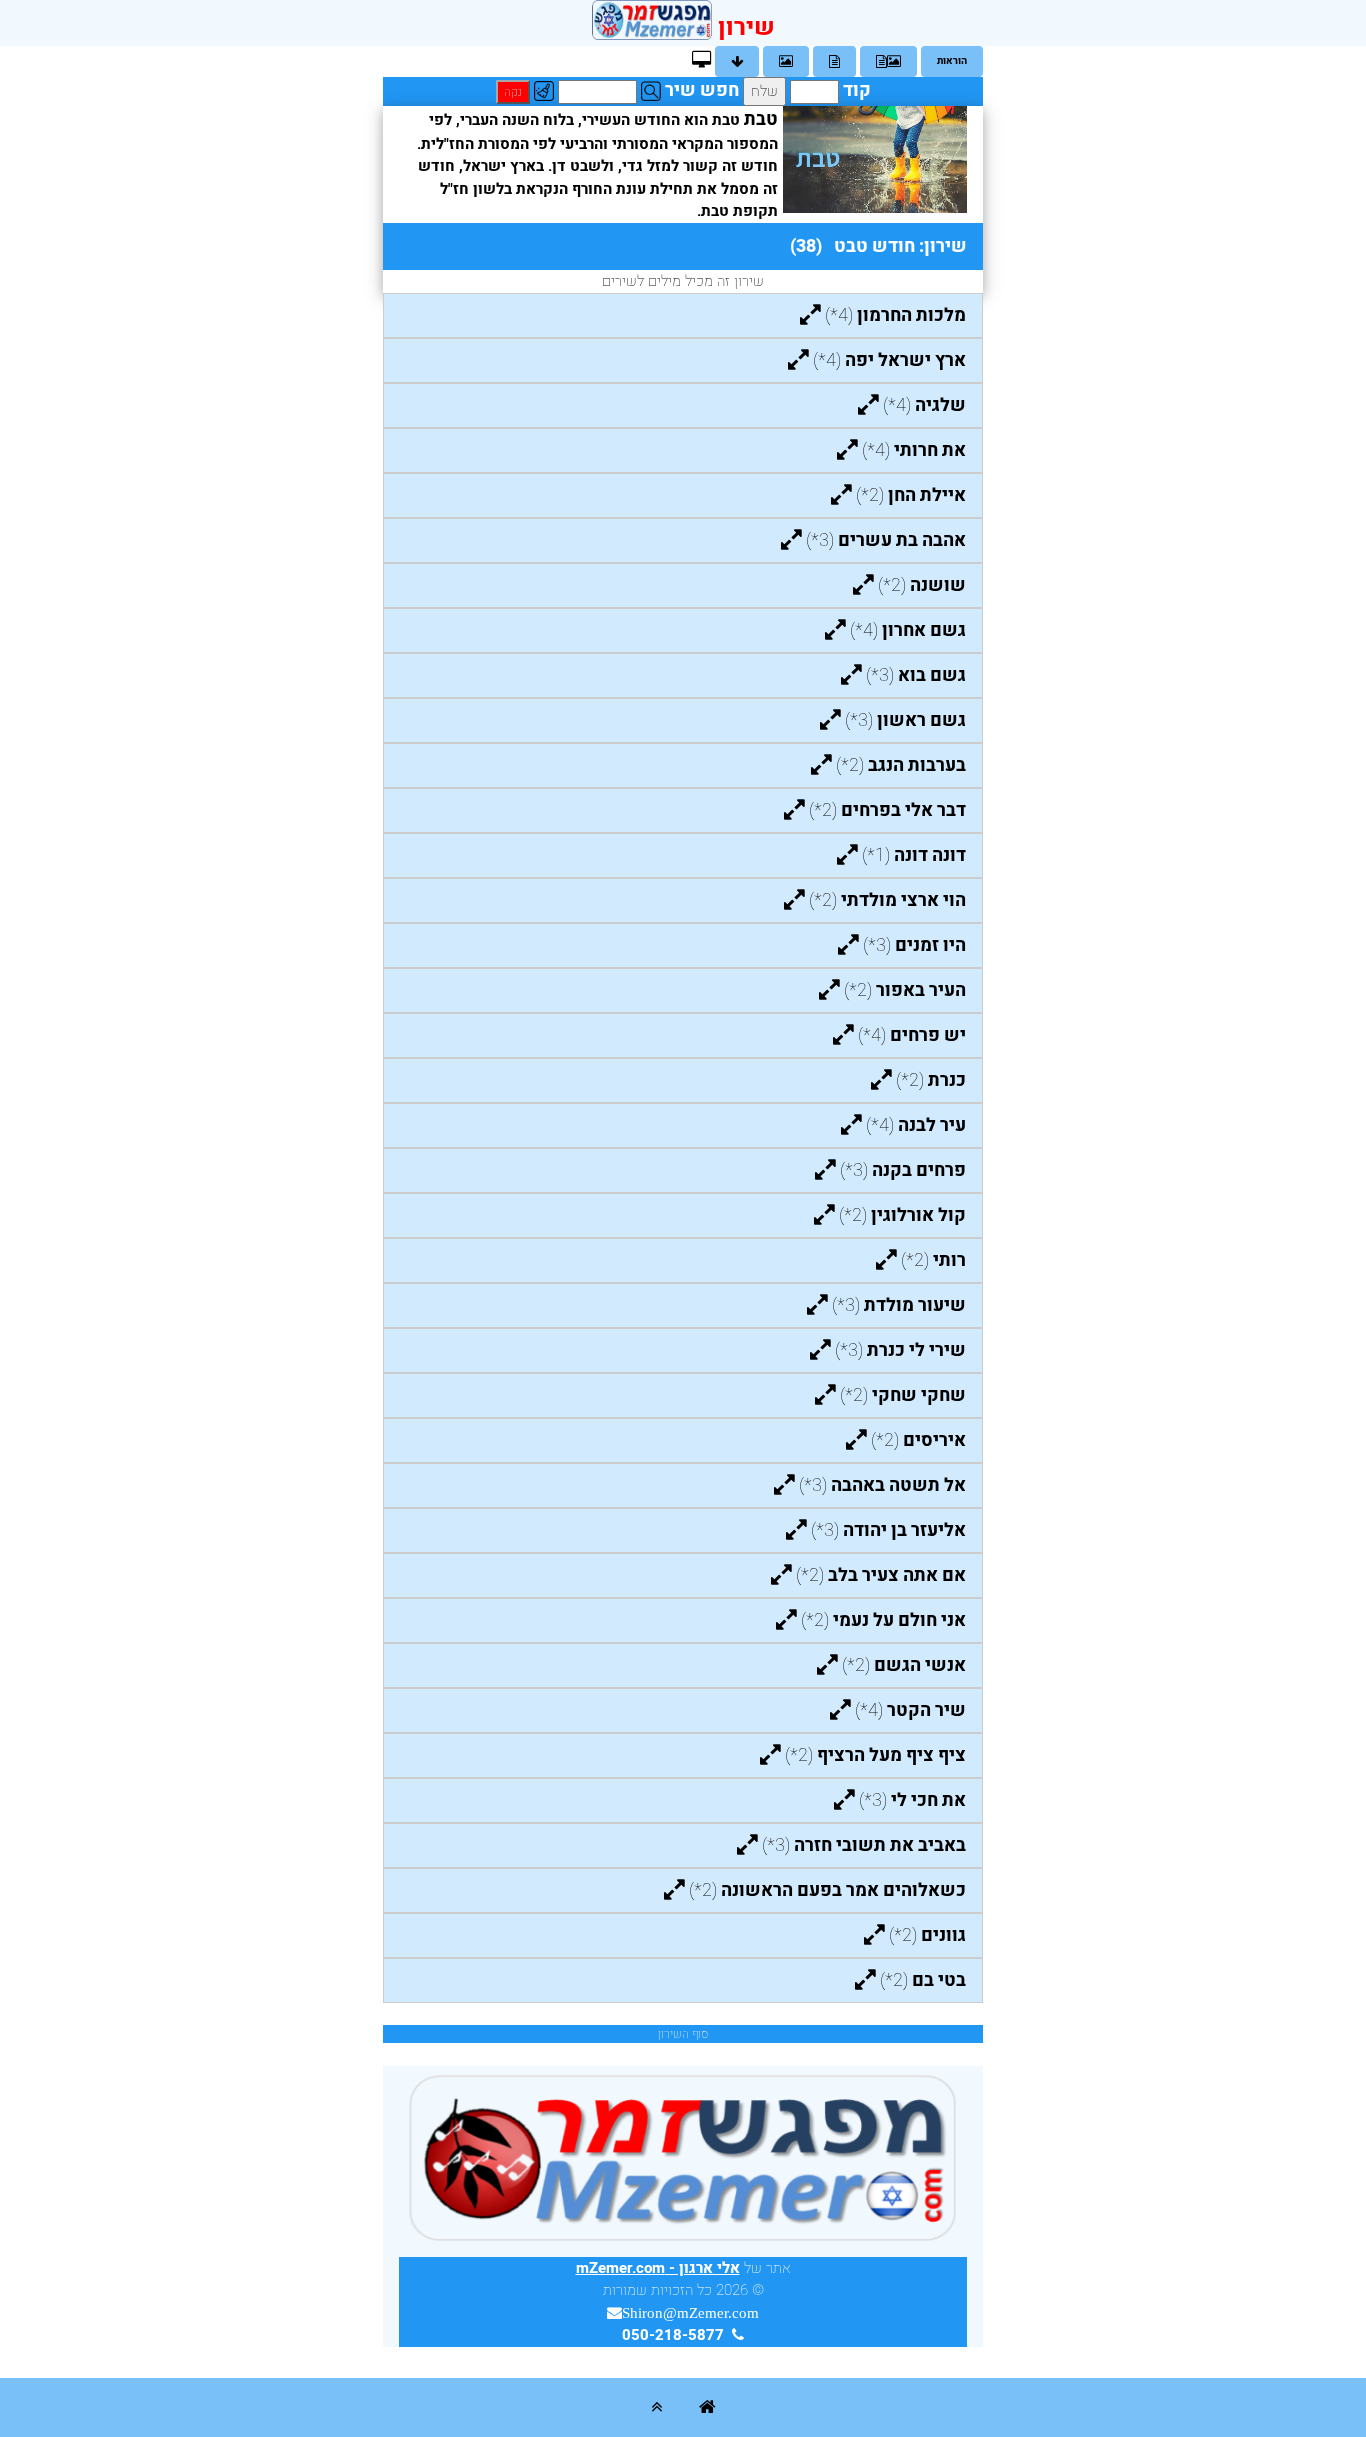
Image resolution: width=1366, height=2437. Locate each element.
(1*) (914, 855)
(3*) (886, 540)
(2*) (911, 495)
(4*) (895, 315)
